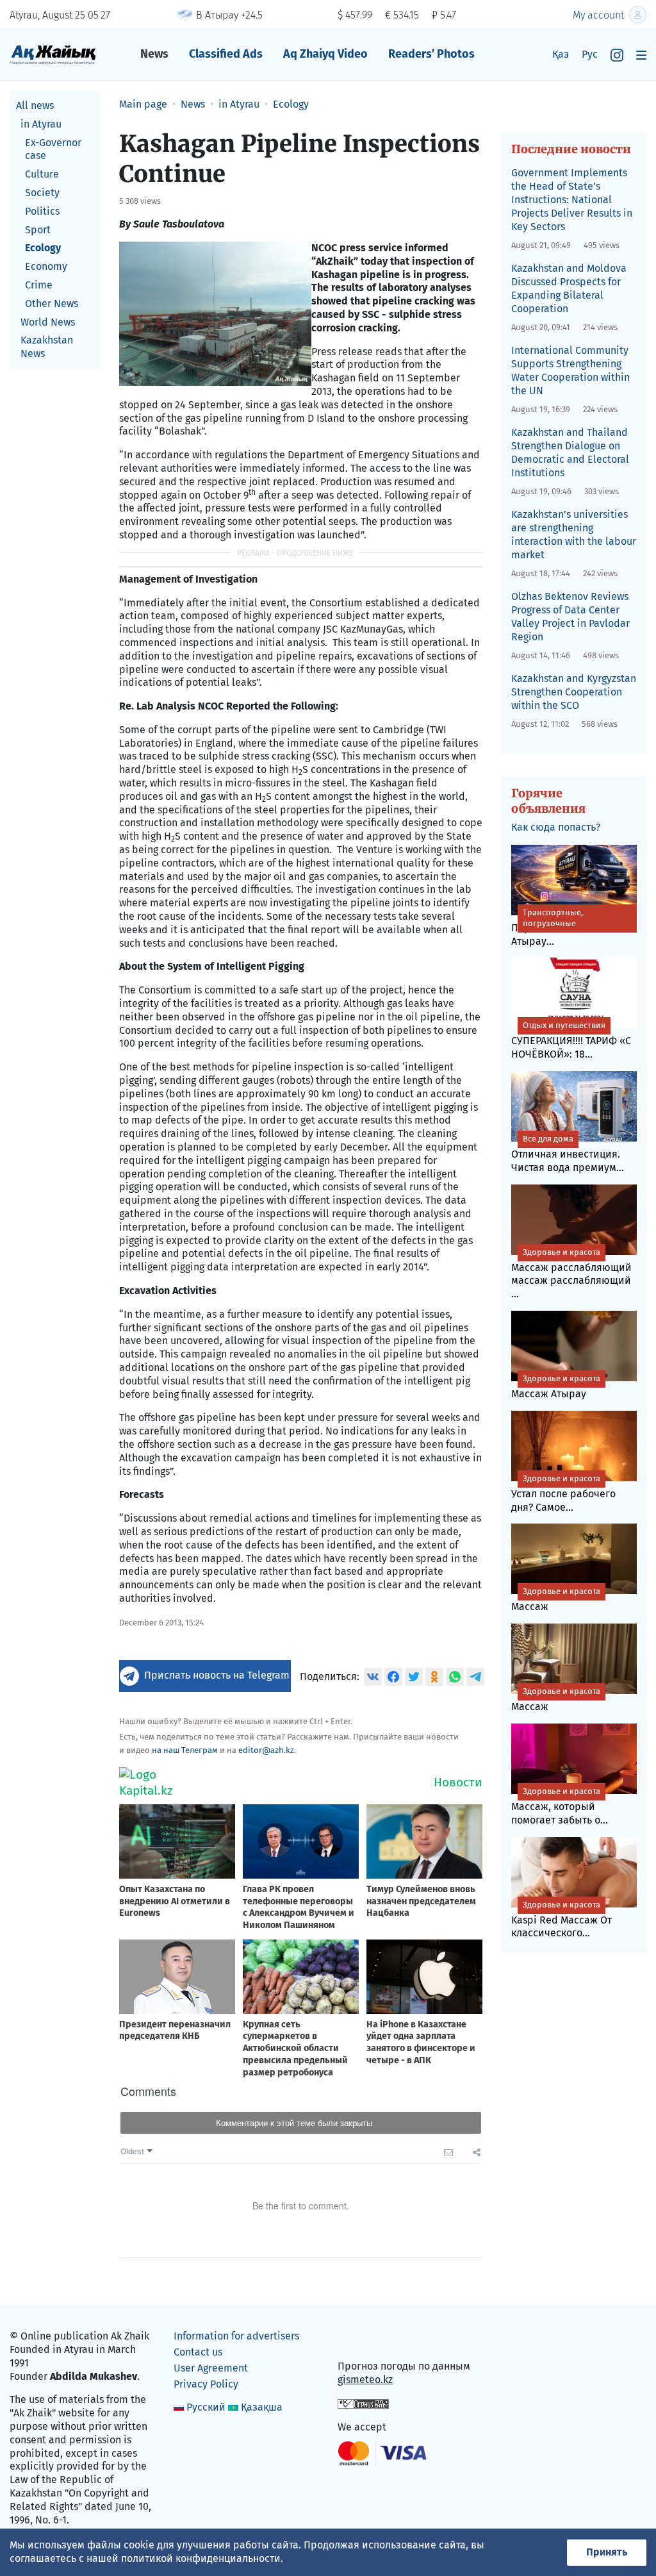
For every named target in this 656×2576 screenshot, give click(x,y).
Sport (38, 230)
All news (35, 105)
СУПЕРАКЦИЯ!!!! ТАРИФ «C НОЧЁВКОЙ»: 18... (571, 1040)
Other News (52, 303)
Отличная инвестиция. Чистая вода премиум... (568, 1154)
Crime (39, 285)
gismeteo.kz (365, 2380)
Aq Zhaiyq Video (325, 54)
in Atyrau (41, 124)
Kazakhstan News (47, 347)
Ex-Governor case (53, 149)
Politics (42, 211)
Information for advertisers (236, 2336)
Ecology (43, 248)
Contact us (198, 2352)
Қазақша (262, 2407)
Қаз (561, 54)
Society (42, 193)
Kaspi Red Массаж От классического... (562, 1920)
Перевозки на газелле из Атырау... (572, 927)
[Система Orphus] (363, 2403)
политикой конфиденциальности (201, 2558)
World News (48, 322)
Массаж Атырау (556, 1387)
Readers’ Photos (431, 54)
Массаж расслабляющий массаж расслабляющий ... (571, 1274)
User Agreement (211, 2368)
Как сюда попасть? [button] (556, 827)
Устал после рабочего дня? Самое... (563, 1493)
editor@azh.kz (266, 1750)
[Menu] (641, 55)
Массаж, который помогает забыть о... (560, 1806)
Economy (46, 266)
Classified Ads (226, 54)
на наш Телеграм (185, 1750)
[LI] (366, 2339)
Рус (590, 54)
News (154, 54)
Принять (607, 2552)
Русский (206, 2407)
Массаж (556, 1600)
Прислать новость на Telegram (217, 1675)
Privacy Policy (206, 2384)
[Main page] (53, 54)
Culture (42, 174)
